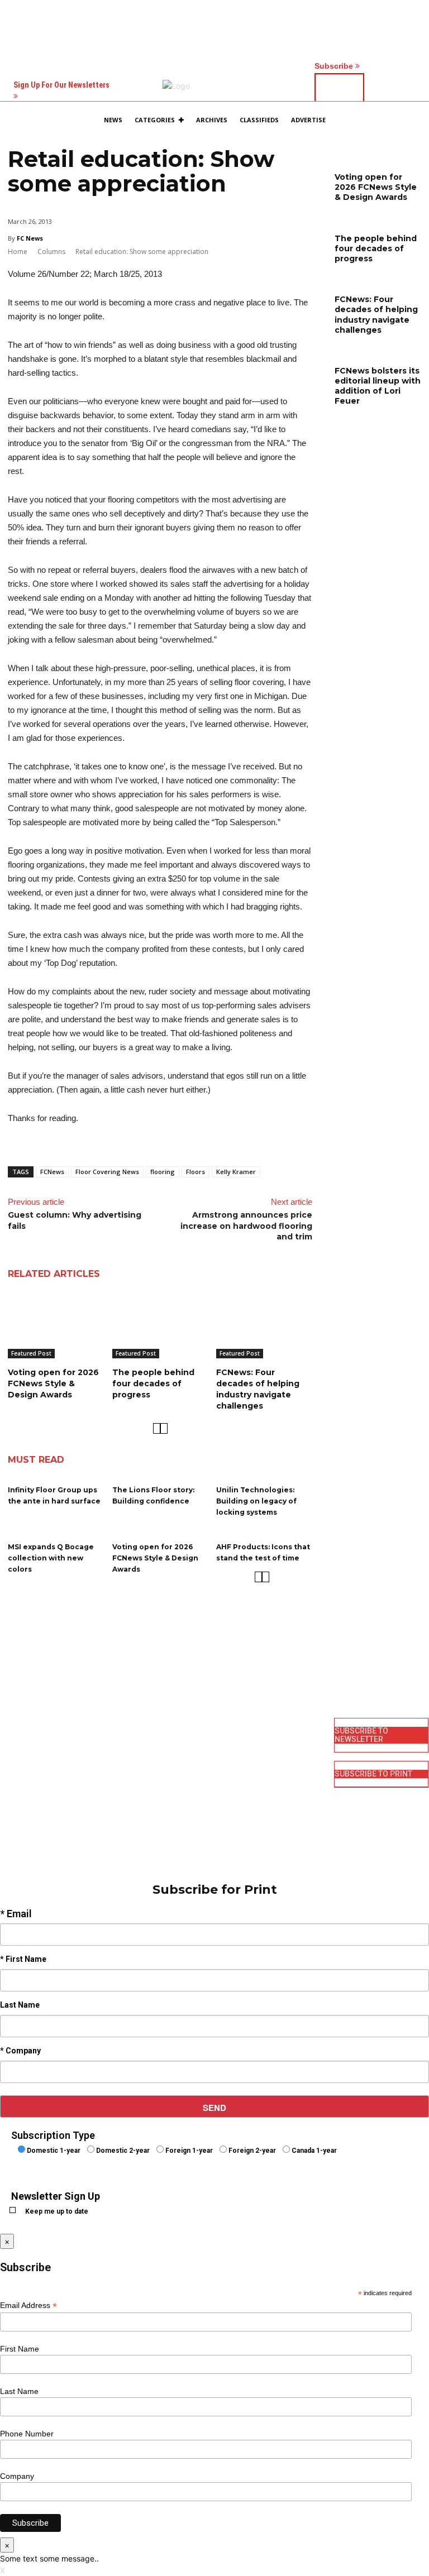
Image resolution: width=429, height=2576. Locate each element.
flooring (163, 1172)
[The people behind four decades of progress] (160, 1325)
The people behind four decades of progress (153, 1383)
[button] (393, 122)
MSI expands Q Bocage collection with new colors (51, 1558)
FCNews (52, 1172)
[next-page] (164, 1428)
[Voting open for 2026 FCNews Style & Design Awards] (56, 1325)
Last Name (19, 2391)
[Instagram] (230, 1735)
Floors (196, 1172)
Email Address (28, 2306)
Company (17, 2476)
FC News (30, 238)
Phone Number (27, 2434)
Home (18, 252)
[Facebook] (230, 1717)
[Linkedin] (230, 1753)
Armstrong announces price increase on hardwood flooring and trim (246, 1226)
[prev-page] (157, 1428)
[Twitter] (230, 1771)
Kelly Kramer (236, 1172)
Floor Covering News (107, 1172)
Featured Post (31, 1353)
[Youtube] (230, 1789)
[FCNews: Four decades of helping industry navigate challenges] (264, 1325)
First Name (20, 2349)
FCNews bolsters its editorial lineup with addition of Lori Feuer (378, 386)
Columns (51, 252)
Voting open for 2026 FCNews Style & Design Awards (53, 1383)
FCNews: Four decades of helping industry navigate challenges (258, 1389)
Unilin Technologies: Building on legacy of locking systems (256, 1501)
